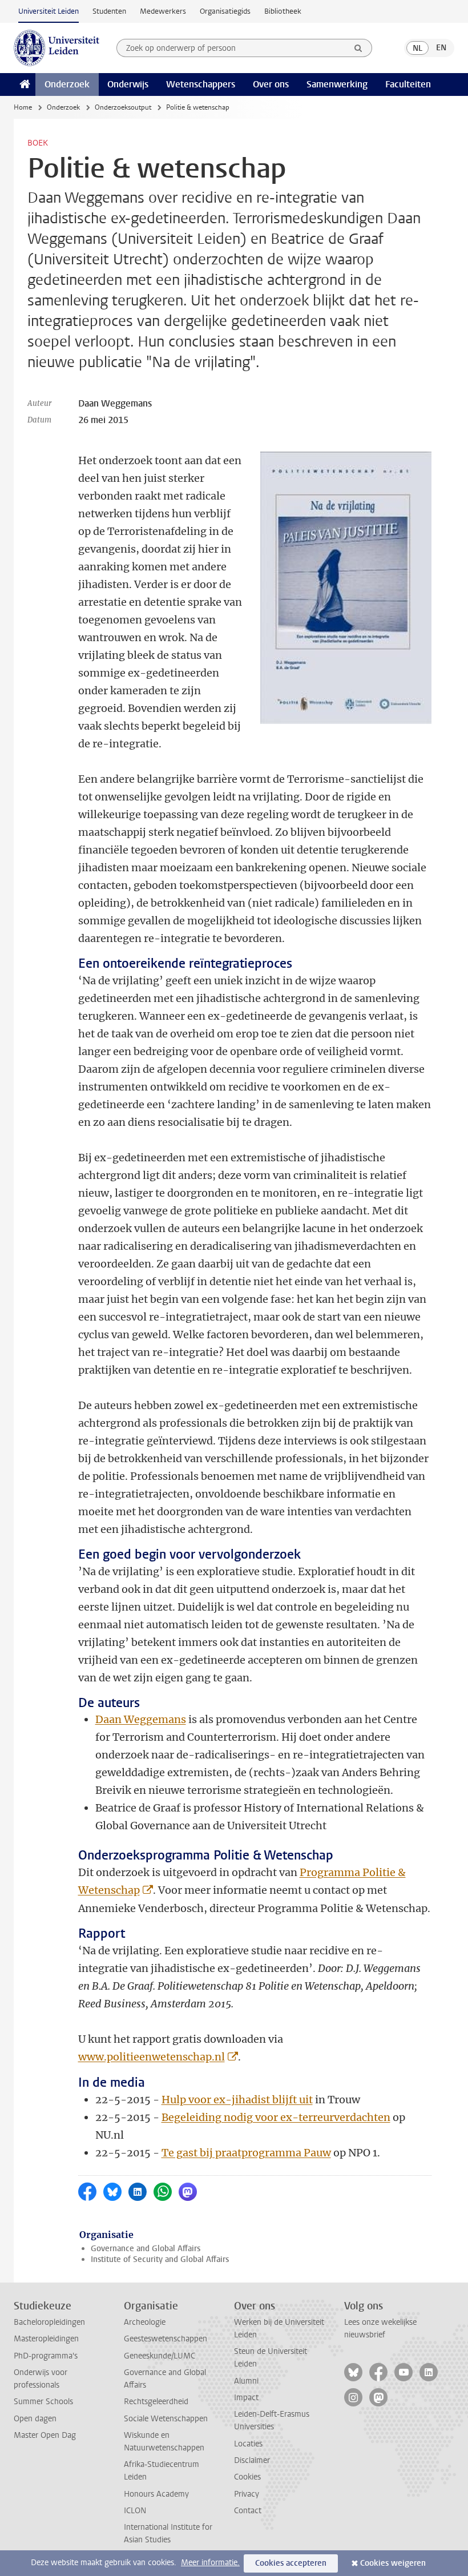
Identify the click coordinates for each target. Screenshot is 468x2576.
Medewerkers (163, 11)
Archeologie (145, 2322)
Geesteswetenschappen (166, 2339)
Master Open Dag (45, 2435)
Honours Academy (156, 2494)
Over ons (271, 84)
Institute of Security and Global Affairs (160, 2259)
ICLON (135, 2511)
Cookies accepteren (291, 2563)
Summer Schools (43, 2402)
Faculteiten (408, 84)
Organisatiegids (225, 11)
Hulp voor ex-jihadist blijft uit (237, 2100)
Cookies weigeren (393, 2563)
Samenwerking (337, 84)
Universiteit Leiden (49, 11)
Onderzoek (67, 84)
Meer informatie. (210, 2563)
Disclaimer (252, 2460)
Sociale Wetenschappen (166, 2419)
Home (23, 107)
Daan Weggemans (141, 1719)
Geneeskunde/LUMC (160, 2356)
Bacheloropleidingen (49, 2322)
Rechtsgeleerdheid (156, 2402)
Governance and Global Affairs (146, 2249)
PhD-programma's (46, 2356)
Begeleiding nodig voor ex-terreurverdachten (276, 2117)
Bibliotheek (283, 11)
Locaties (248, 2444)
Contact (248, 2511)
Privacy (247, 2494)
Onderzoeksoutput (123, 107)
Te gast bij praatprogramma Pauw (246, 2153)
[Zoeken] (358, 48)
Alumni (246, 2381)
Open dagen (35, 2419)
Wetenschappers (201, 84)
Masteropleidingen (46, 2339)
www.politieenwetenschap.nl (152, 2057)
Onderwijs (128, 84)
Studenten (109, 11)
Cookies (247, 2477)
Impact (246, 2398)
